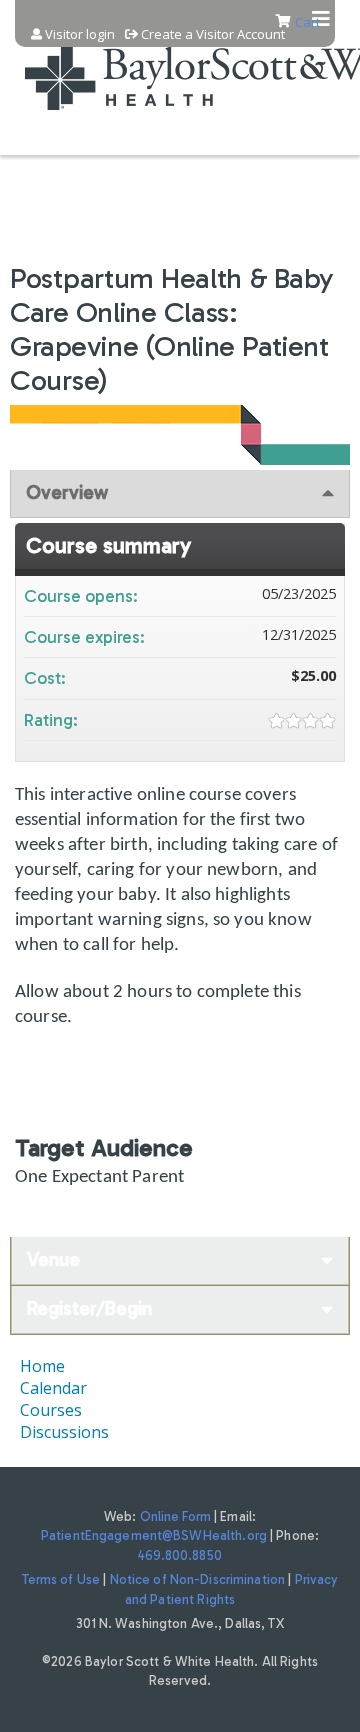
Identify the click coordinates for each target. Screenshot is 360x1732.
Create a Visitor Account (213, 34)
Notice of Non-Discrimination (198, 1579)
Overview (67, 492)
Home (42, 1366)
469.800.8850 (180, 1555)
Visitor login (80, 34)
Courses (51, 1410)
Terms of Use (61, 1579)
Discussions (64, 1432)
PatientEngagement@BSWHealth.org (154, 1535)
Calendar (53, 1388)
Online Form (175, 1516)
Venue (53, 1259)
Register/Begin (89, 1308)
